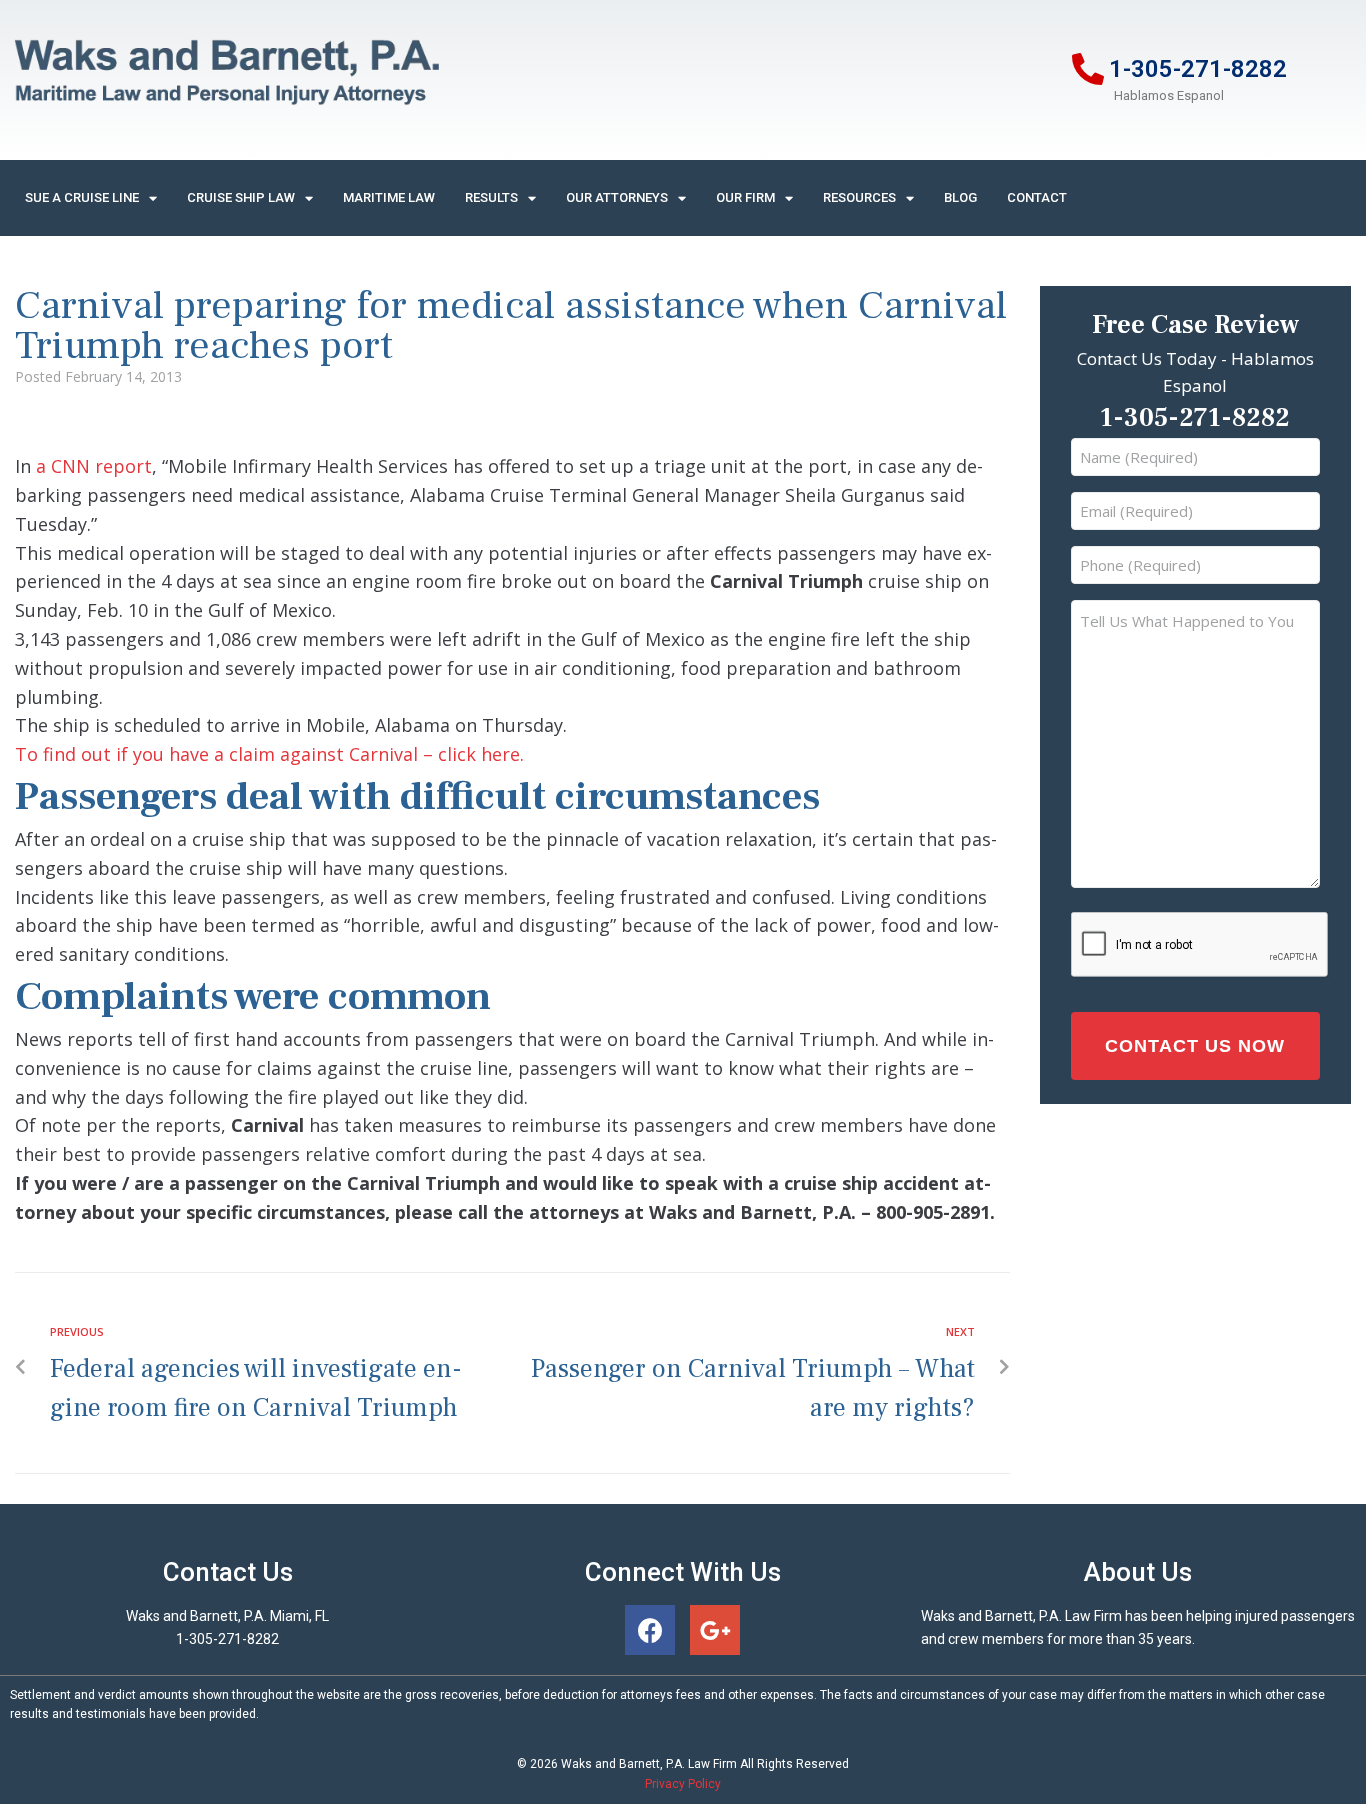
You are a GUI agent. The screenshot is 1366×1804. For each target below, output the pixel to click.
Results (491, 197)
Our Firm (745, 197)
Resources (859, 197)
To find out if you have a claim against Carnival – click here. (269, 754)
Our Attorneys (617, 197)
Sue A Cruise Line (82, 197)
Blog (960, 197)
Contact (1037, 197)
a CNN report (91, 466)
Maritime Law (389, 197)
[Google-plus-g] (715, 1630)
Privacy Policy (683, 1784)
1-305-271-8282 (1198, 69)
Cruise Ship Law (241, 197)
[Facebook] (650, 1630)
